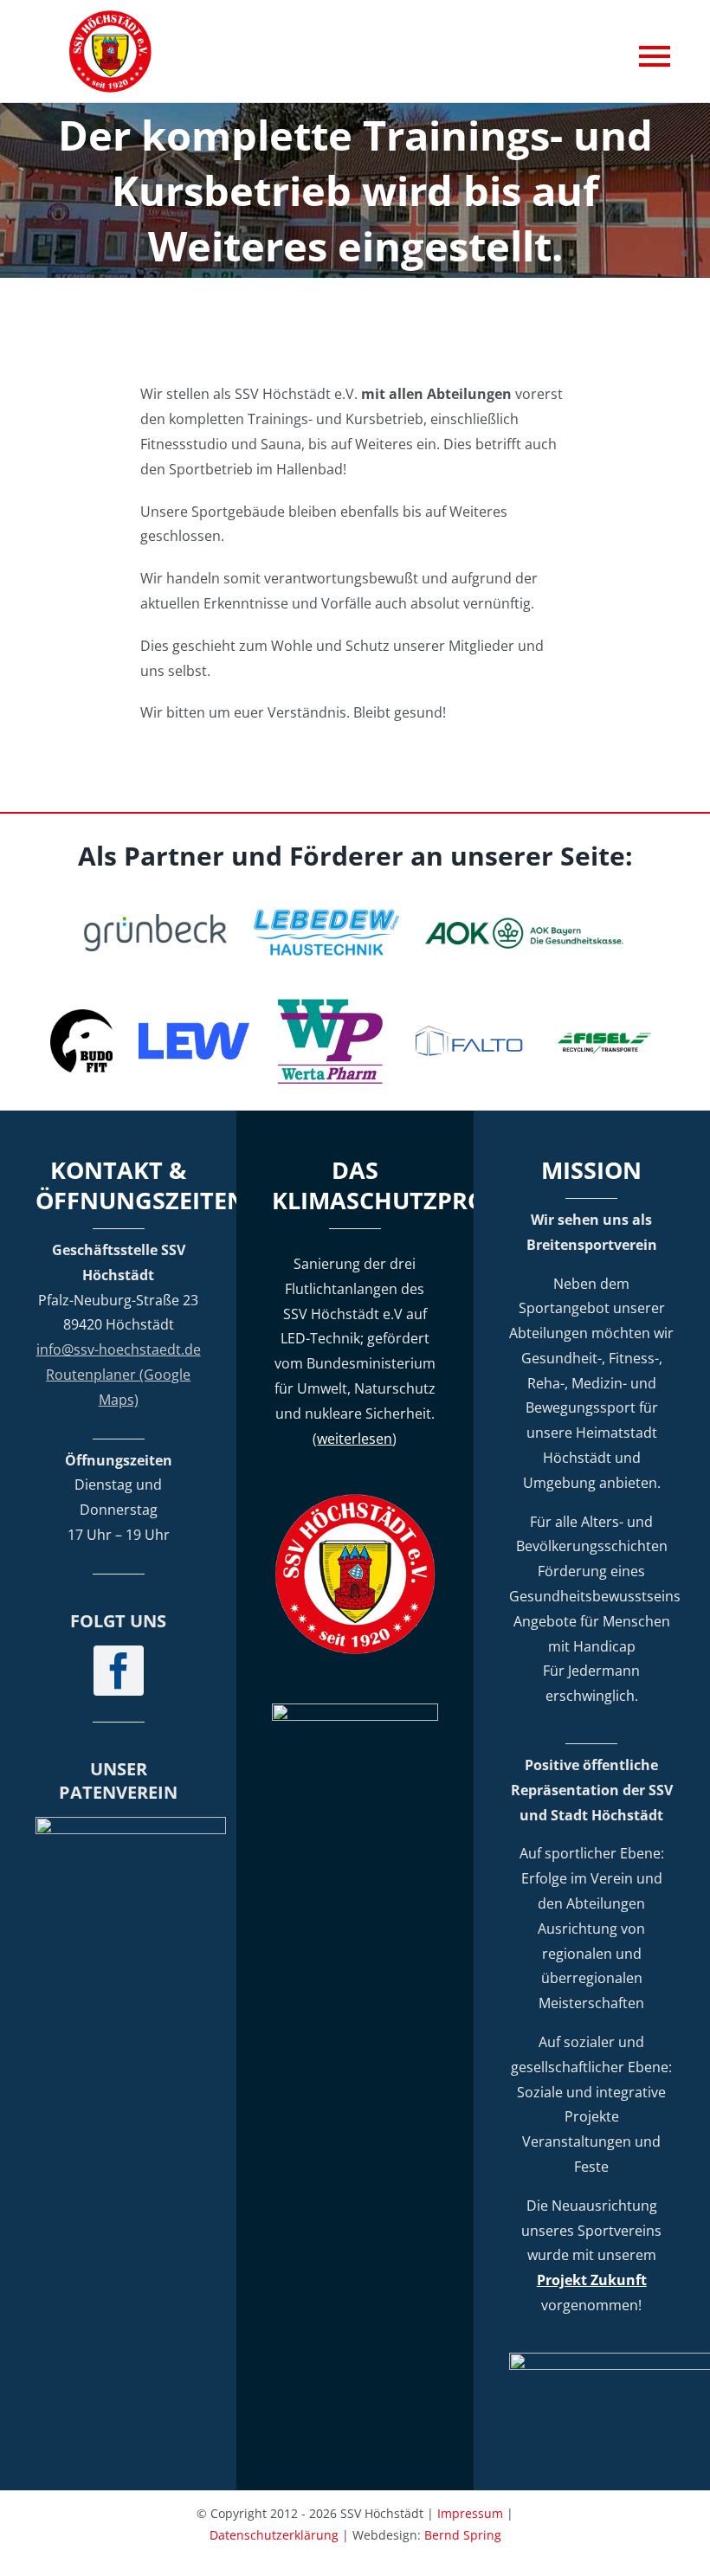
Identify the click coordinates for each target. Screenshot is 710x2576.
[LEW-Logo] (194, 1029)
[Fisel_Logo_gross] (605, 1030)
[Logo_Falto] (468, 1032)
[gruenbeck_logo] (155, 921)
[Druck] (331, 1004)
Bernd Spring (463, 2535)
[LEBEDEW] (326, 911)
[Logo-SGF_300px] (131, 1824)
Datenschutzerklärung (274, 2535)
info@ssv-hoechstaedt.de (119, 1349)
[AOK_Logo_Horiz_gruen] (526, 923)
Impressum (470, 2513)
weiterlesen (355, 1439)
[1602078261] (81, 1016)
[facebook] (119, 1671)
